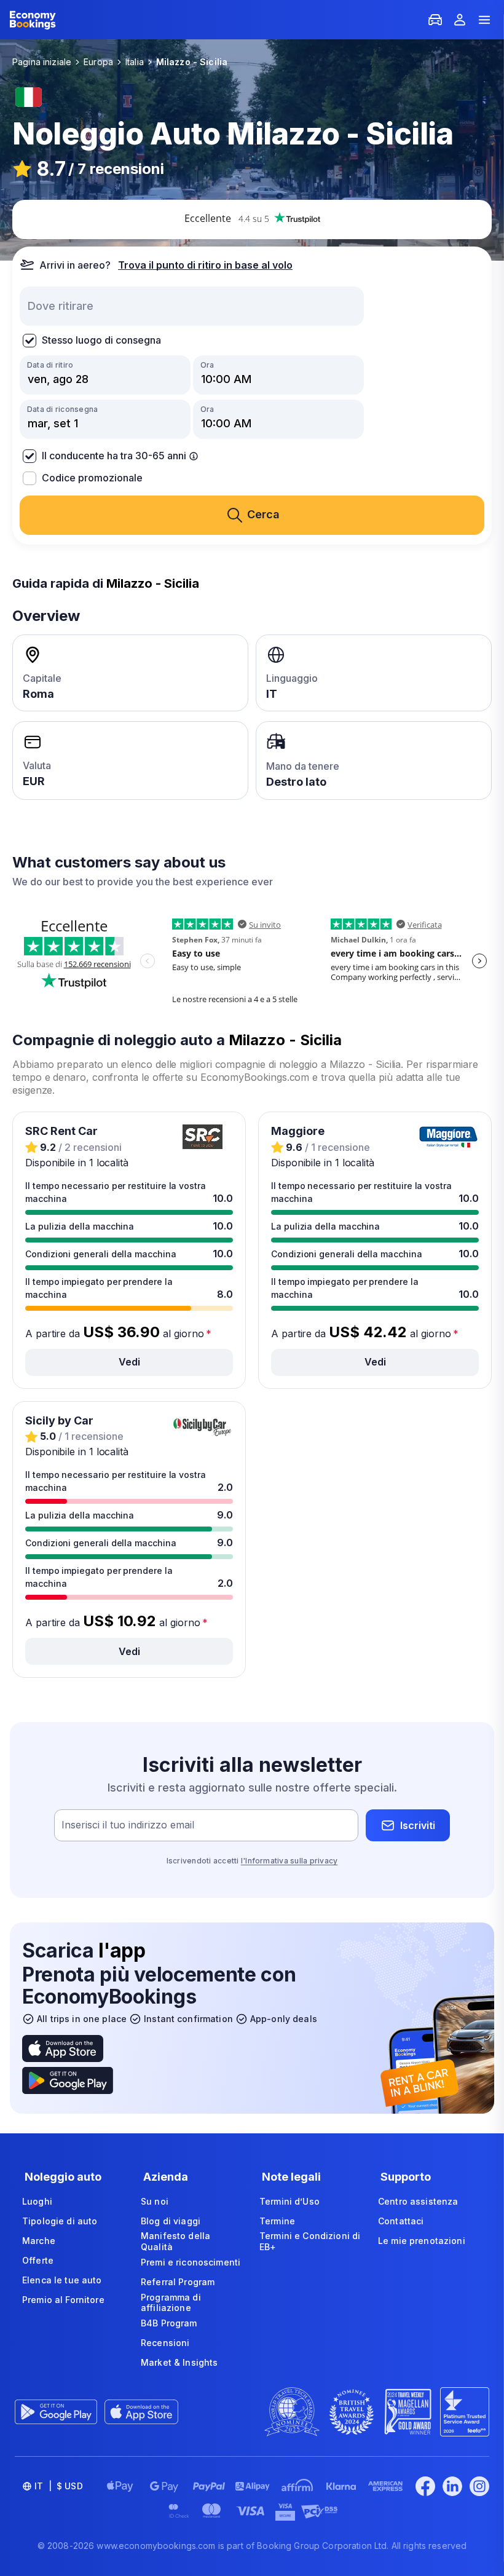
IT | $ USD (59, 2486)
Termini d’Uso (289, 2201)
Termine (277, 2221)
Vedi (129, 1362)
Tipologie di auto (60, 2221)
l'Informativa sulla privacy (289, 1861)
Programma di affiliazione (171, 2303)
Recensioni (165, 2343)
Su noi (155, 2201)
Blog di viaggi (171, 2221)
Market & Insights (179, 2362)
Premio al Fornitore (63, 2300)
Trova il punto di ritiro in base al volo (205, 265)
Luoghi (37, 2201)
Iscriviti (418, 1825)
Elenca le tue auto (62, 2280)
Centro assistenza (418, 2201)
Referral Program (178, 2282)
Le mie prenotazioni (422, 2241)
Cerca (263, 514)
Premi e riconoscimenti (191, 2262)
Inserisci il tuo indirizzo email (128, 1825)
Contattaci (401, 2221)
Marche (39, 2241)
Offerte (38, 2260)
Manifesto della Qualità (175, 2241)
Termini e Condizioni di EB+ (310, 2241)
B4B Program (169, 2323)
